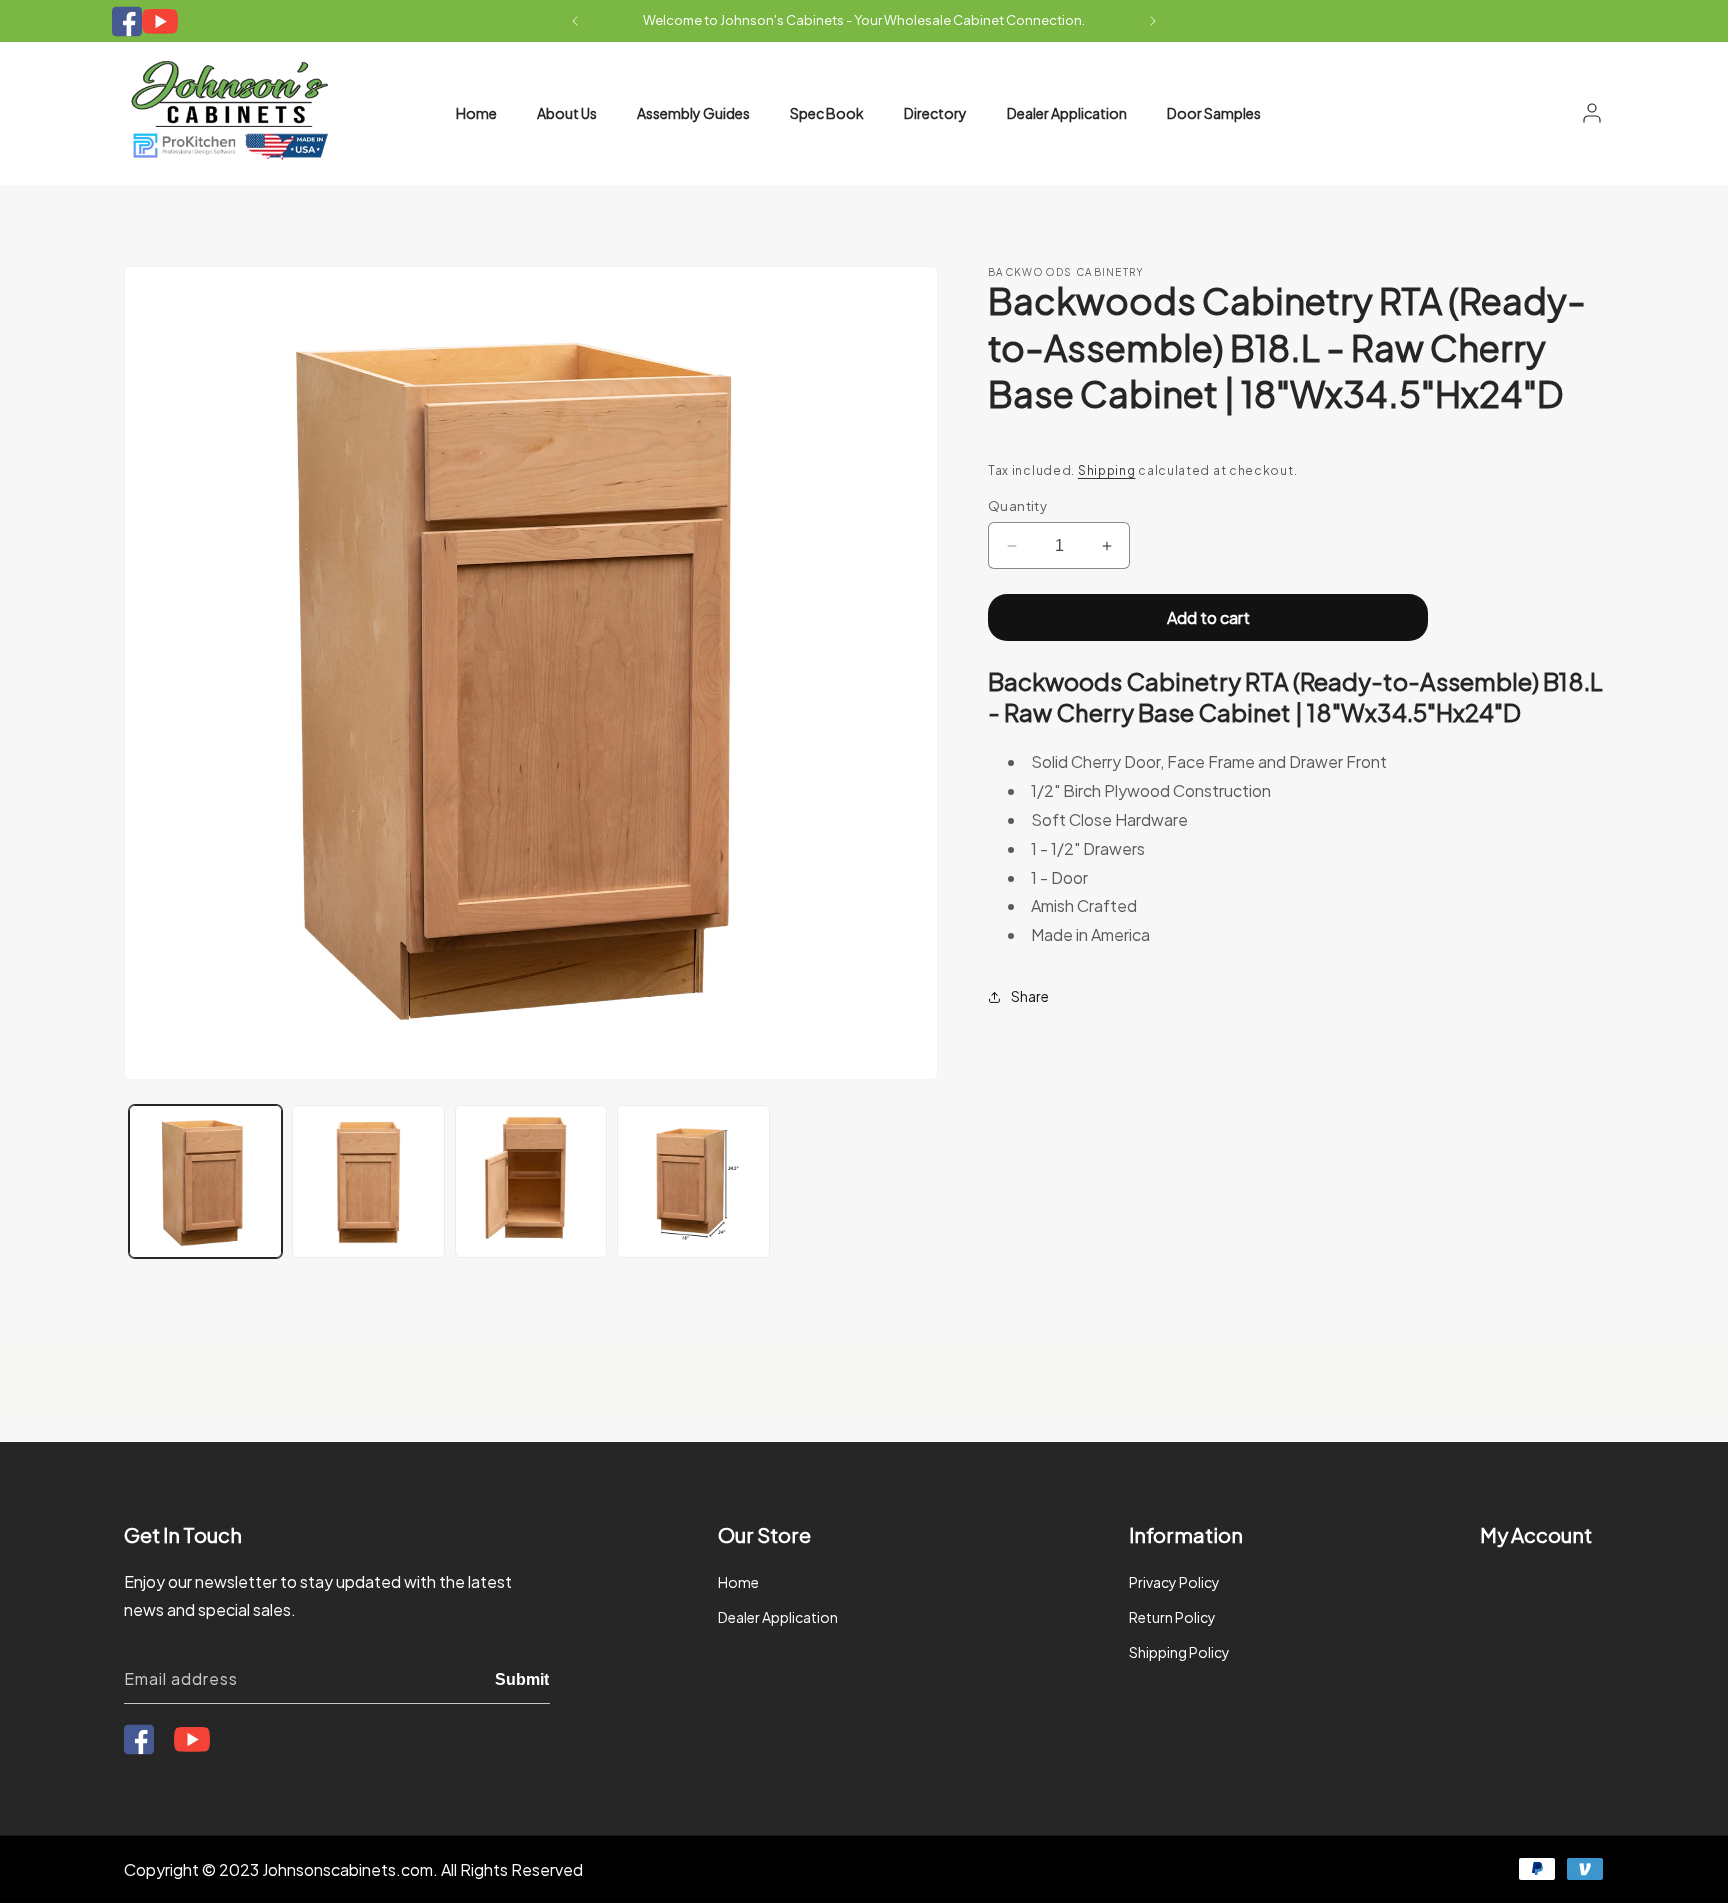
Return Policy (1172, 1617)
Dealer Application (778, 1617)
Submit (522, 1678)
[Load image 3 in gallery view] (531, 1181)
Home (738, 1582)
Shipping (1107, 470)
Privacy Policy (1174, 1582)
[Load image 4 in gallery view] (693, 1181)
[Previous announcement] (575, 21)
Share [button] (1030, 996)
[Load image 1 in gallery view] (205, 1181)
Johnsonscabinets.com (347, 1869)
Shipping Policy (1179, 1653)
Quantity (1017, 506)
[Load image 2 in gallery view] (368, 1181)
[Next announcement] (1153, 21)
